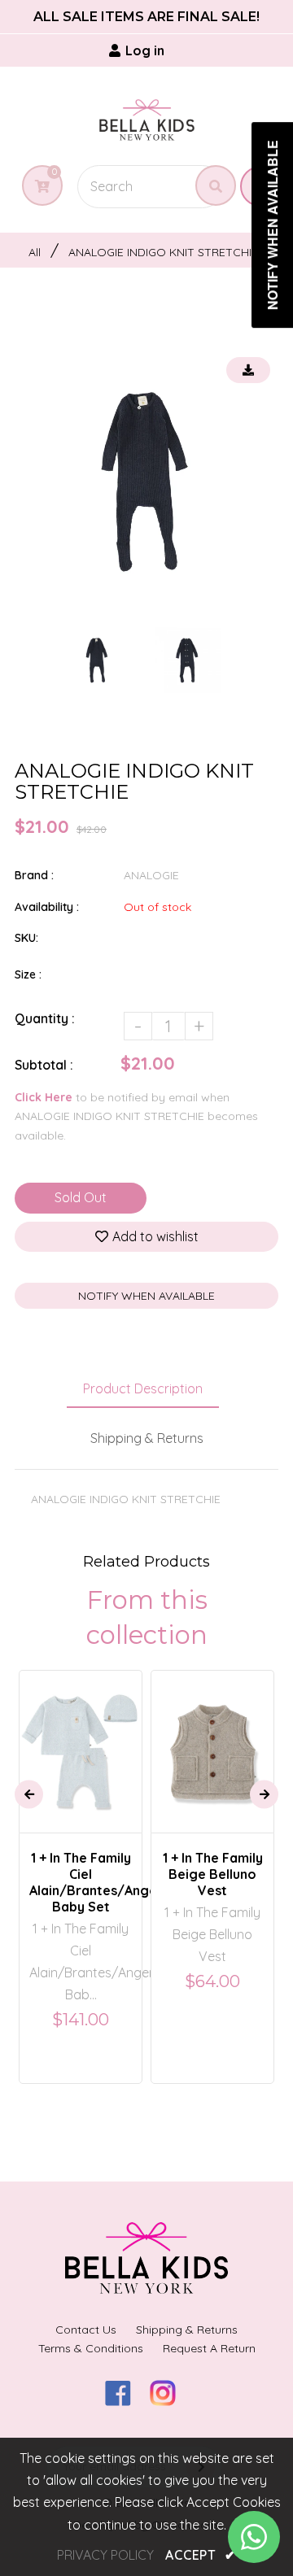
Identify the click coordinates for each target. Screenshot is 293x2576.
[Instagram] (169, 2401)
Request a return (209, 2348)
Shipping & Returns (147, 1438)
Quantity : (45, 1018)
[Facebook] (124, 2401)
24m (237, 1712)
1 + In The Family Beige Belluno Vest (213, 1874)
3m (70, 1737)
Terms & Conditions (91, 2348)
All (35, 252)
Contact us (86, 2330)
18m (197, 1712)
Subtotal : (44, 1065)
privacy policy (105, 2555)
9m (104, 1737)
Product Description (143, 1388)
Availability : (47, 907)
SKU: (26, 938)
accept (200, 2555)
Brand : (34, 875)
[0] (36, 186)
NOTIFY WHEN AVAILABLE (146, 1296)
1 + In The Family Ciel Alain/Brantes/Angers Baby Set (81, 1882)
